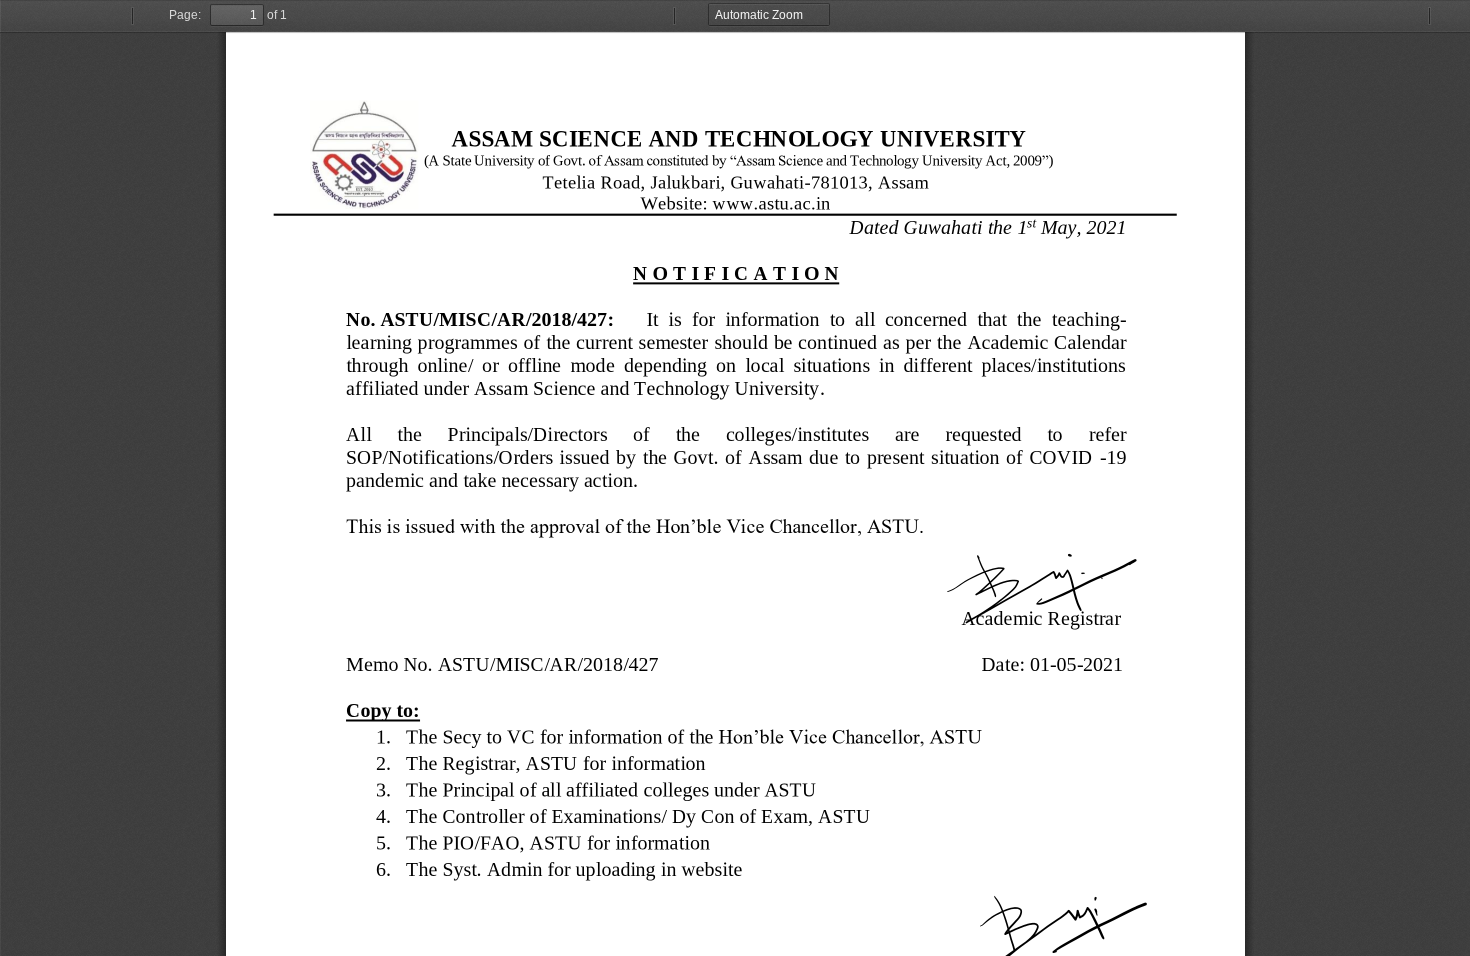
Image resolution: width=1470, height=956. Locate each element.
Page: (185, 15)
